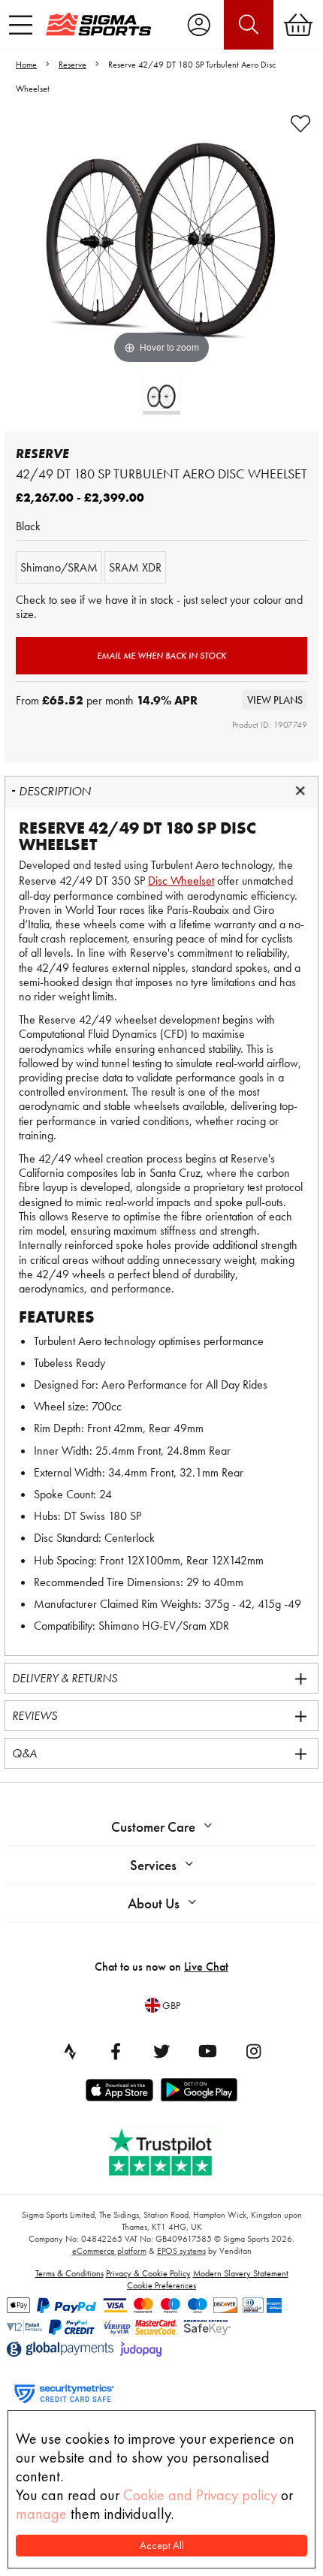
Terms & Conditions (69, 2273)
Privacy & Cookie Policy (148, 2273)
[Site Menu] (21, 25)
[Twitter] (161, 2051)
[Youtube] (207, 2051)
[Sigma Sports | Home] (98, 24)
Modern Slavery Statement (241, 2273)
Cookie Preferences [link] (161, 2285)
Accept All (162, 2546)
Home (26, 65)
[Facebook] (116, 2051)
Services (153, 1865)
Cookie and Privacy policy (200, 2495)
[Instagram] (253, 2051)
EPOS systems (181, 2251)
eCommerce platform (109, 2251)
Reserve (72, 65)
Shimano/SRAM (59, 567)
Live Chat (206, 1967)
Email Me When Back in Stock (161, 656)
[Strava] (70, 2051)
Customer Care (153, 1827)
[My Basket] (298, 25)
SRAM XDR (135, 567)
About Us (154, 1903)
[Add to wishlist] (300, 124)
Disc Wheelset (181, 881)
